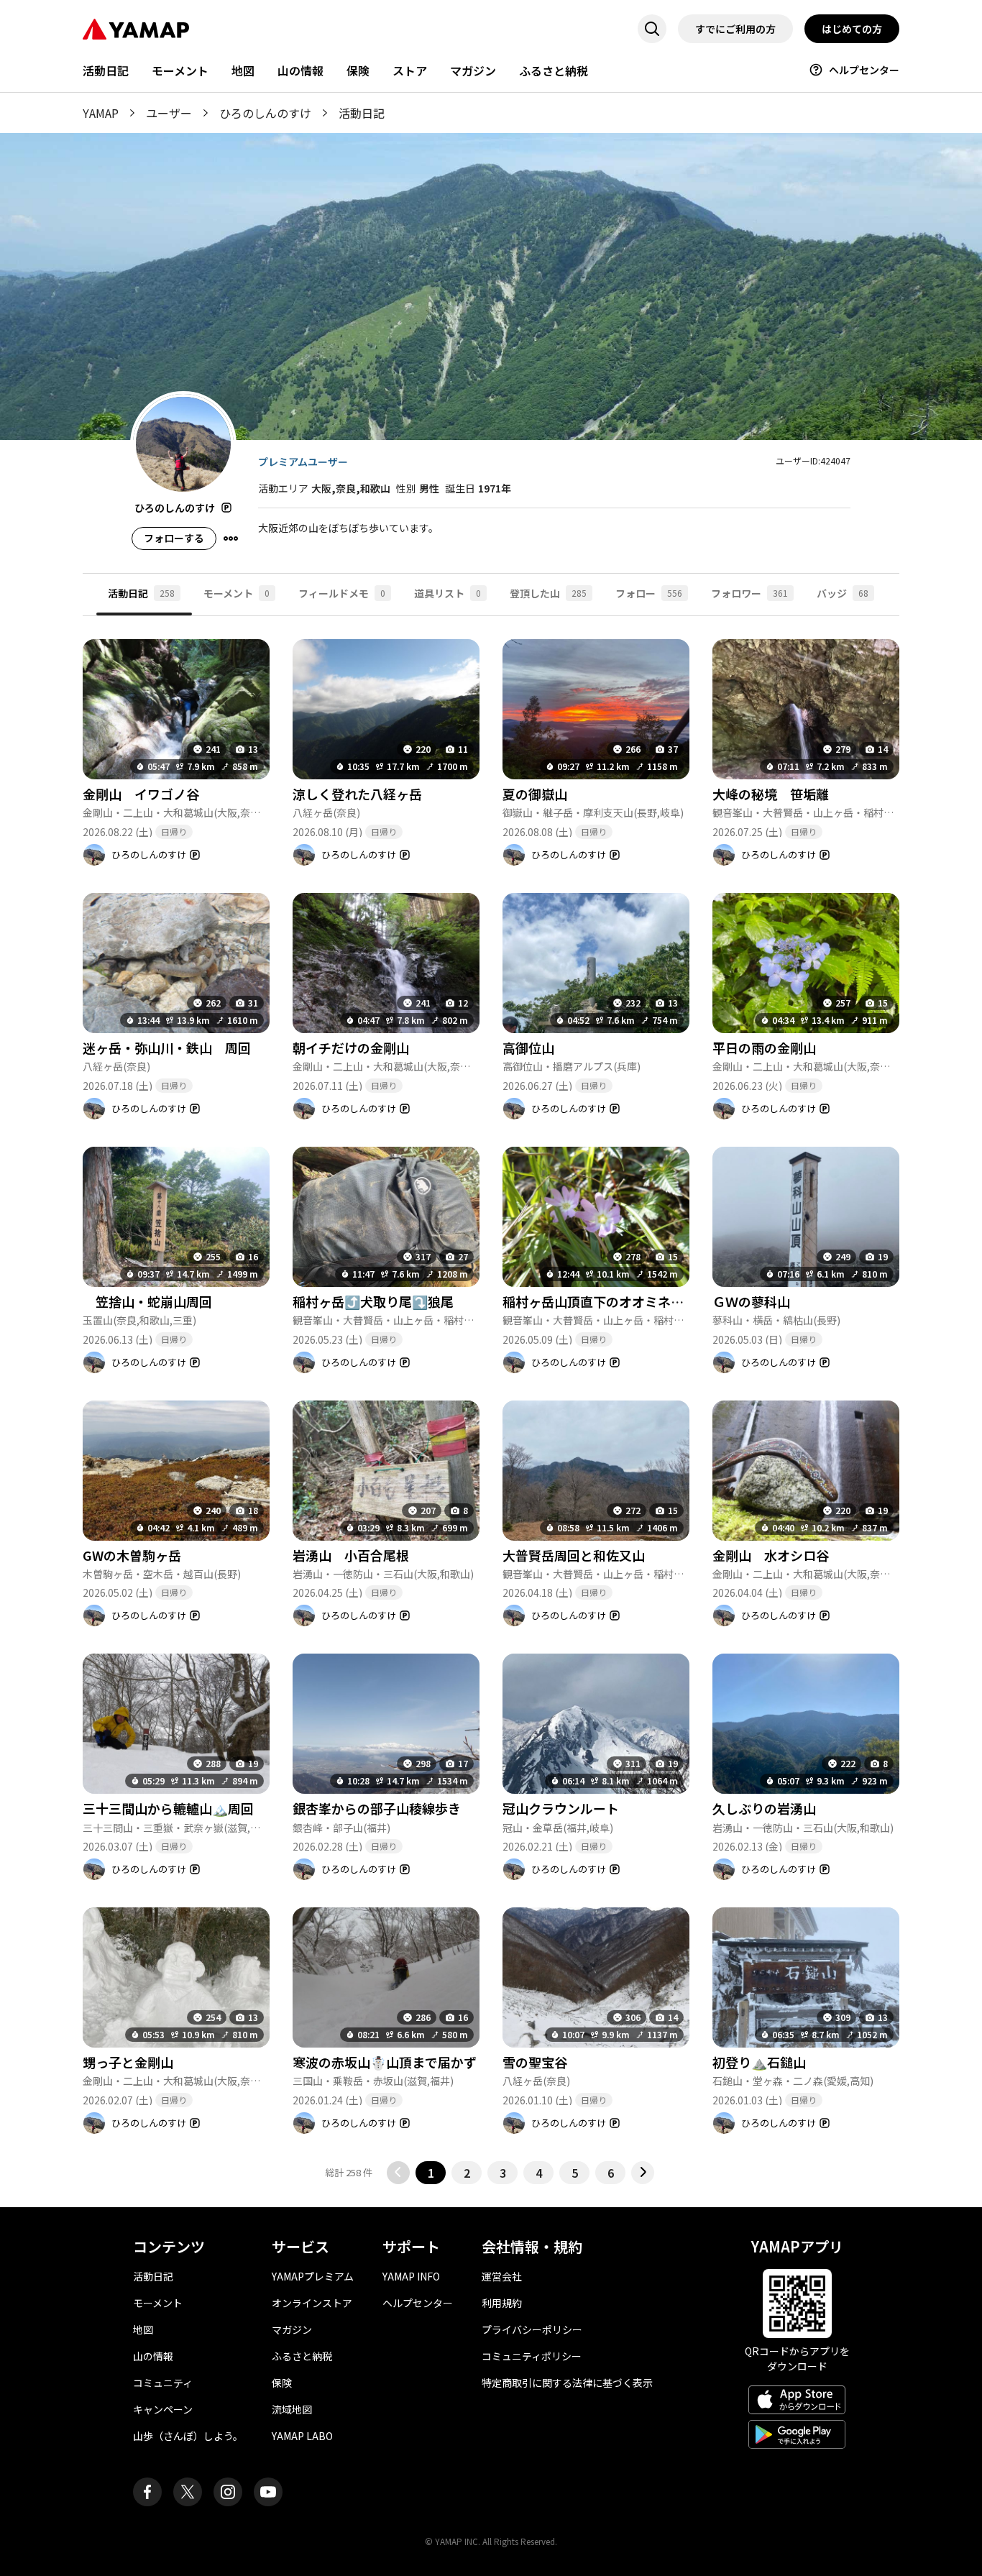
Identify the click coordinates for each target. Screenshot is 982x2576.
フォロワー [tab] (749, 593)
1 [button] (431, 2173)
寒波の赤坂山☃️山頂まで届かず (385, 2062)
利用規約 (502, 2303)
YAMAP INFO (411, 2276)
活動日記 (106, 70)
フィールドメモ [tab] (342, 593)
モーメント (180, 70)
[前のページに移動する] (398, 2173)
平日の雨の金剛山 (764, 1048)
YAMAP (101, 113)
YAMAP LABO (302, 2436)
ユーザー (169, 113)
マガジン (473, 70)
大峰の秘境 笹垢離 (771, 794)
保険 (358, 70)
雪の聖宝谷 (535, 2062)
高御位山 (528, 1048)
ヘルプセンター (864, 70)
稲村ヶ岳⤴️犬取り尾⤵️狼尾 (373, 1301)
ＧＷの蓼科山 (751, 1301)
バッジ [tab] (843, 593)
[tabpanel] (491, 1400)
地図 (243, 70)
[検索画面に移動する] (652, 29)
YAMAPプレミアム (313, 2276)
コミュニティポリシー (532, 2356)
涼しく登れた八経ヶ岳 (357, 794)
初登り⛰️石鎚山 (759, 2062)
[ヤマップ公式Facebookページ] (147, 2492)
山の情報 (300, 70)
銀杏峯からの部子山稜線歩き (377, 1808)
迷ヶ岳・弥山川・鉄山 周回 (167, 1048)
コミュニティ (163, 2383)
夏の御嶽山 (535, 794)
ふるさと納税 (554, 70)
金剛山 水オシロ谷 (771, 1555)
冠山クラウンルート (561, 1808)
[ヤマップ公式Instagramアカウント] (228, 2492)
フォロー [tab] (649, 593)
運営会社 (502, 2276)
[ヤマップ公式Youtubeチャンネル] (268, 2492)
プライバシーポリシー (532, 2329)
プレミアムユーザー (303, 462)
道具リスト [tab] (448, 593)
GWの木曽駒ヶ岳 (132, 1555)
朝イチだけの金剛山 (351, 1048)
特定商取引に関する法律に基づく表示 (567, 2383)
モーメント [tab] (237, 593)
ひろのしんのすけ (265, 113)
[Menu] (231, 538)
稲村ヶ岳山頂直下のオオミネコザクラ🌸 (620, 1301)
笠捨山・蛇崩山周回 (147, 1301)
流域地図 (292, 2409)
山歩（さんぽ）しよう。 (188, 2436)
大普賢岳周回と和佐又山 (574, 1555)
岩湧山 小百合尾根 (351, 1555)
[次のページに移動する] (643, 2173)
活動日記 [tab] (141, 593)
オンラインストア (312, 2303)
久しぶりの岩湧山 (771, 1808)
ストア (410, 70)
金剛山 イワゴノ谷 (141, 794)
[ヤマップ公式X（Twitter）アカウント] (188, 2492)
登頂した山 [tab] (548, 593)
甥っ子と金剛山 (128, 2062)
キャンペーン (163, 2409)
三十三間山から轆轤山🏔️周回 (168, 1808)
